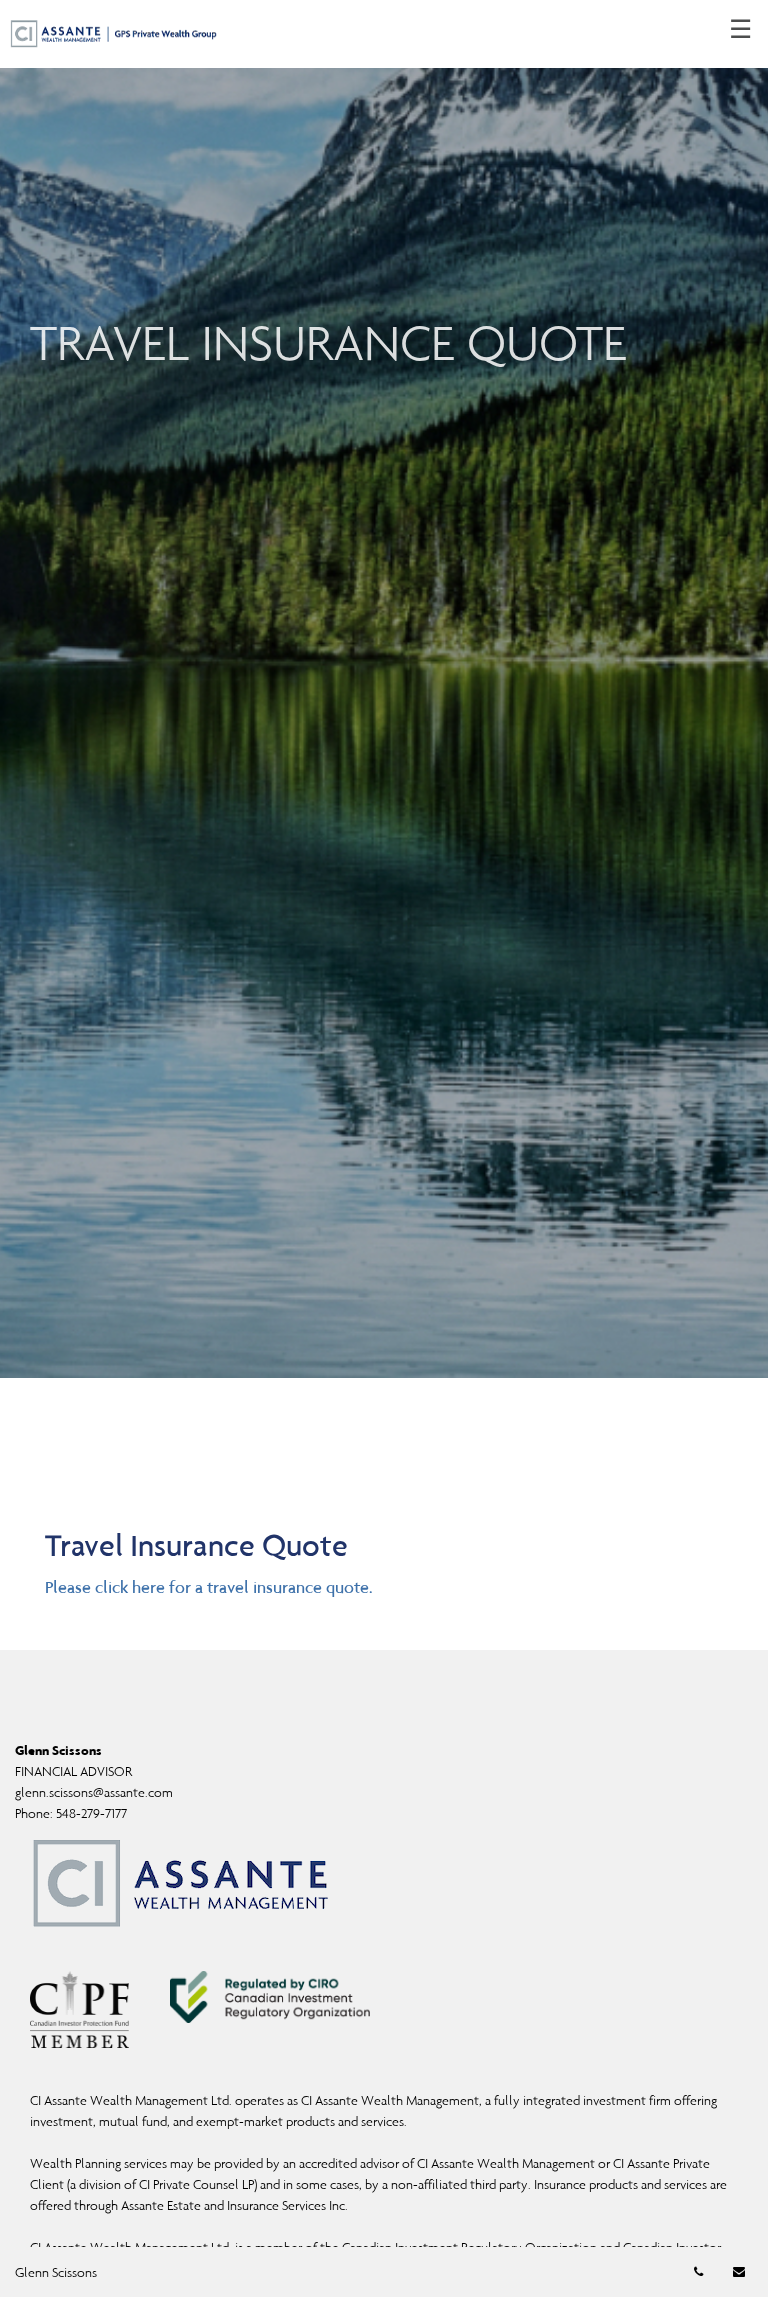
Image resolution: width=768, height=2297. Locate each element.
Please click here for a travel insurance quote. (209, 1587)
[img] (384, 689)
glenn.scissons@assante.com (94, 1792)
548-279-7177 (91, 1813)
